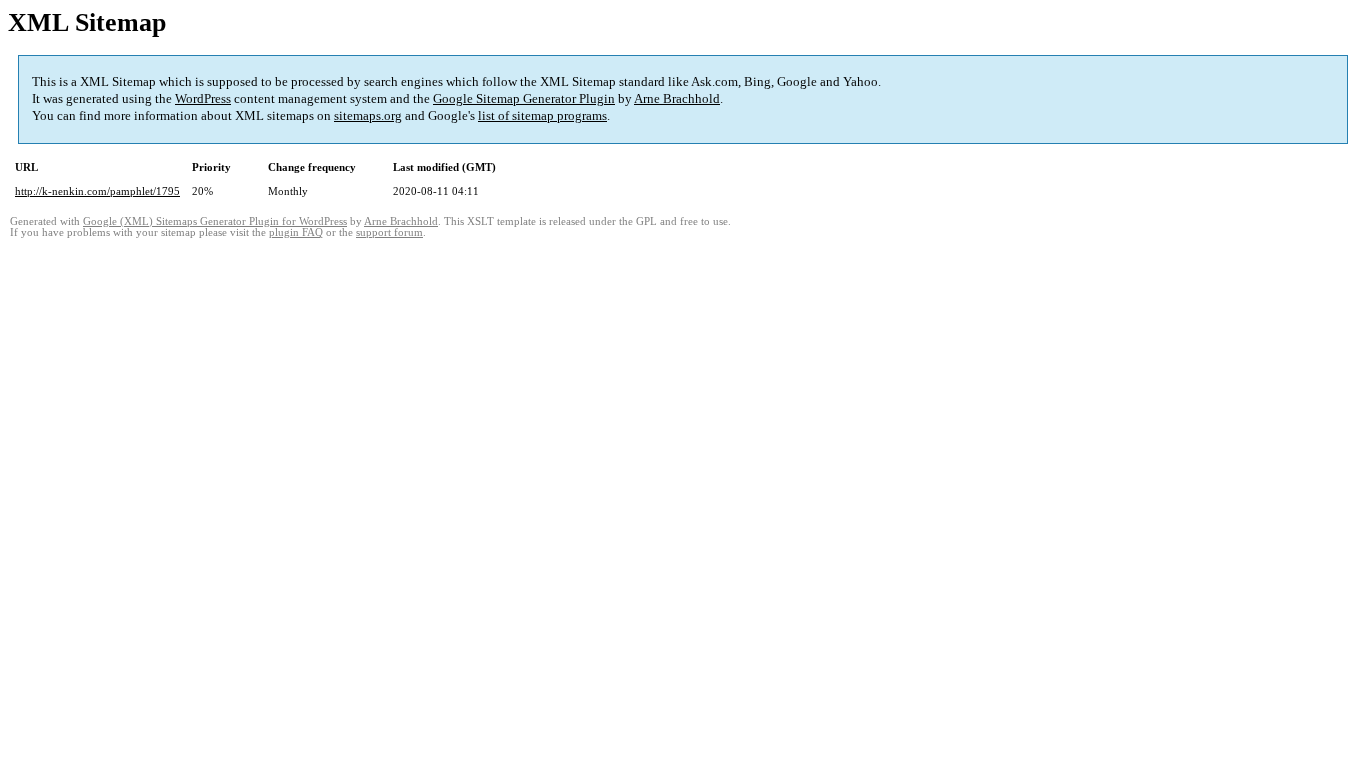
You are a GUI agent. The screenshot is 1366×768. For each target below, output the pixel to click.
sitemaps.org (368, 115)
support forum (389, 232)
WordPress (203, 98)
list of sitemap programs (542, 115)
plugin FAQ (296, 232)
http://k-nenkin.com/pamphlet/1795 (97, 191)
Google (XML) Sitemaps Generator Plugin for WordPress (215, 221)
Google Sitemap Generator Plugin (524, 98)
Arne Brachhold (677, 98)
